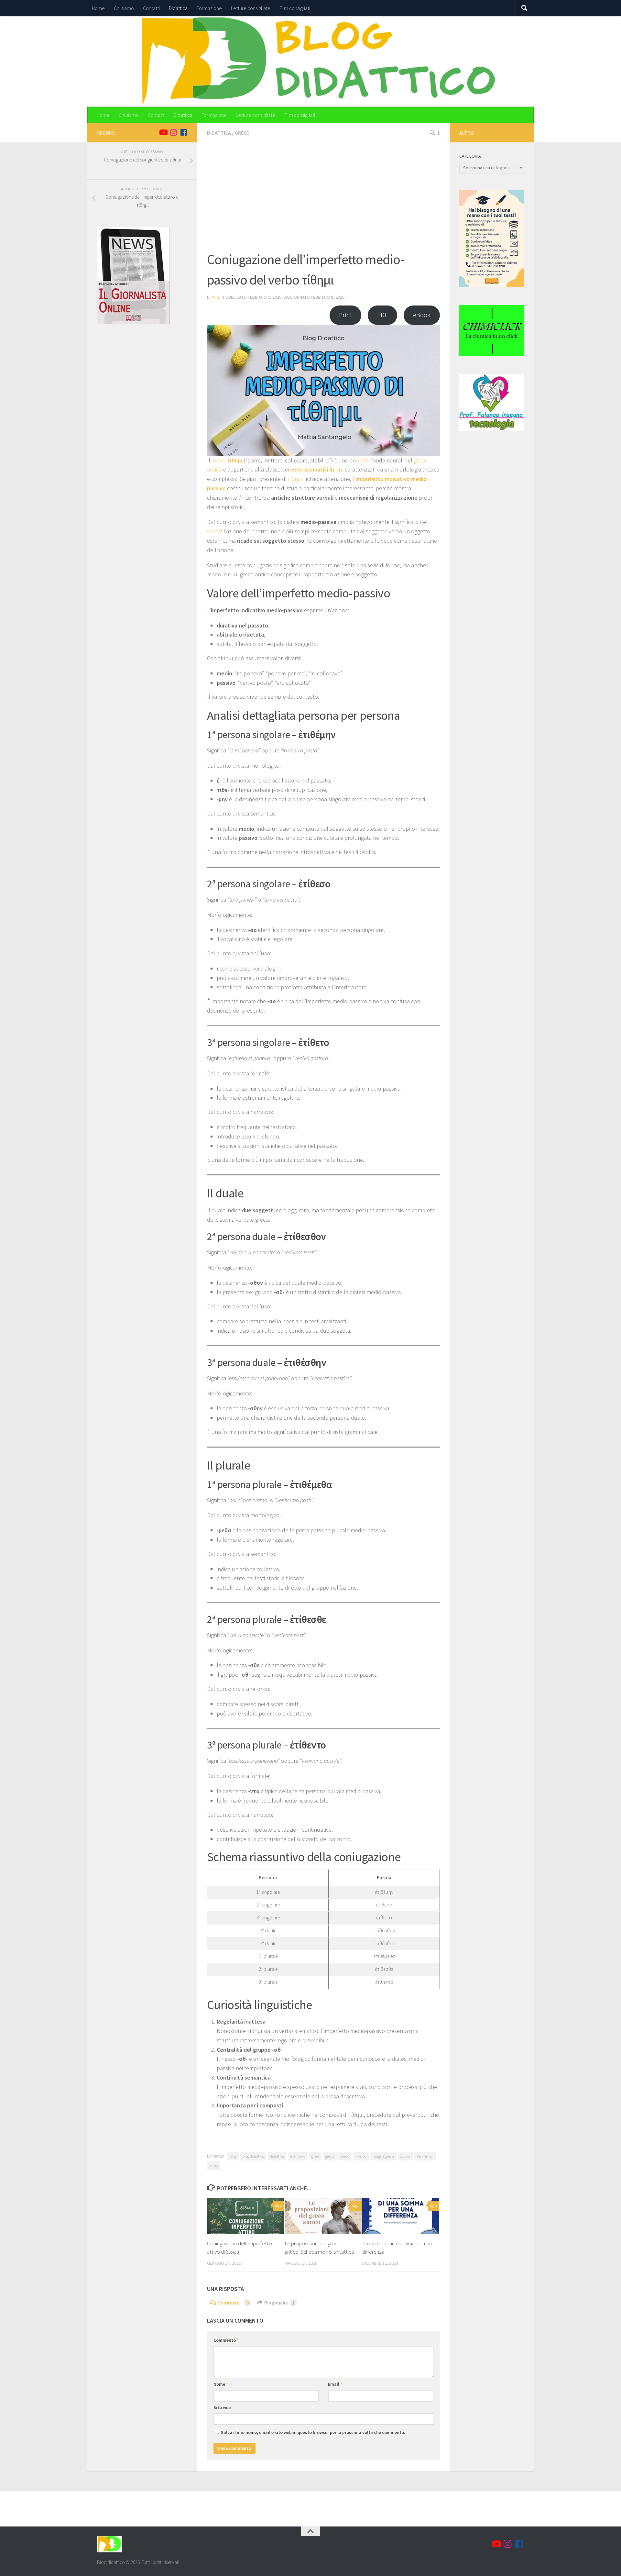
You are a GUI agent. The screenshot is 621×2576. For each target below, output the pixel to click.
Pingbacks (279, 2303)
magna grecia (383, 2156)
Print (345, 315)
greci (315, 2156)
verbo (227, 460)
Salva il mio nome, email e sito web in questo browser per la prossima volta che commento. (313, 2432)
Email (335, 2384)
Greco (242, 133)
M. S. (216, 297)
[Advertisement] (323, 201)
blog (233, 2156)
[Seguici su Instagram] (173, 132)
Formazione (209, 8)
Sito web (222, 2407)
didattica (277, 2156)
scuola (405, 2156)
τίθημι (296, 479)
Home (98, 8)
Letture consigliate (251, 8)
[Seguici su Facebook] (184, 132)
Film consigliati (295, 8)
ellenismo (298, 2156)
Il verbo (361, 2156)
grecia (330, 2156)
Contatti (151, 8)
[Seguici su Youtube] (163, 132)
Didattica (178, 8)
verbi (365, 460)
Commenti (233, 2303)
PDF (382, 315)
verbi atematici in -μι (316, 469)
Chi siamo (124, 8)
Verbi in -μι (425, 2156)
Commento (226, 2340)
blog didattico (253, 2156)
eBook (422, 315)
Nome (221, 2384)
